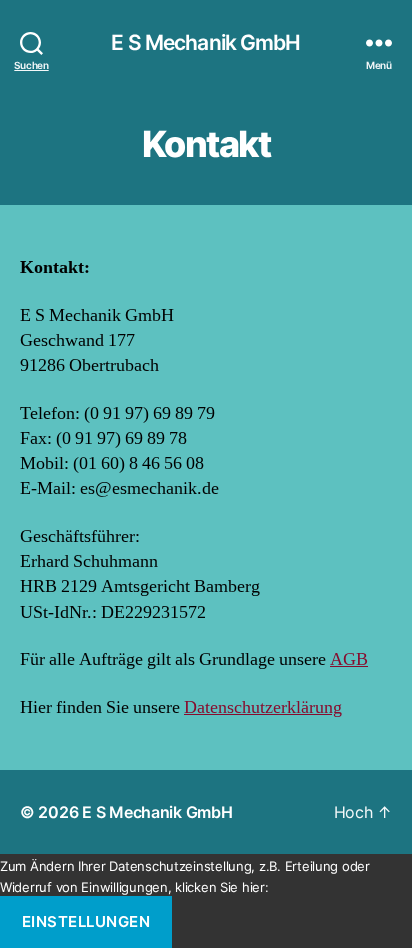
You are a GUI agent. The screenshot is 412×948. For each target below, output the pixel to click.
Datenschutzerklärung (263, 707)
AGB (349, 659)
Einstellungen (86, 921)
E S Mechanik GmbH (205, 42)
